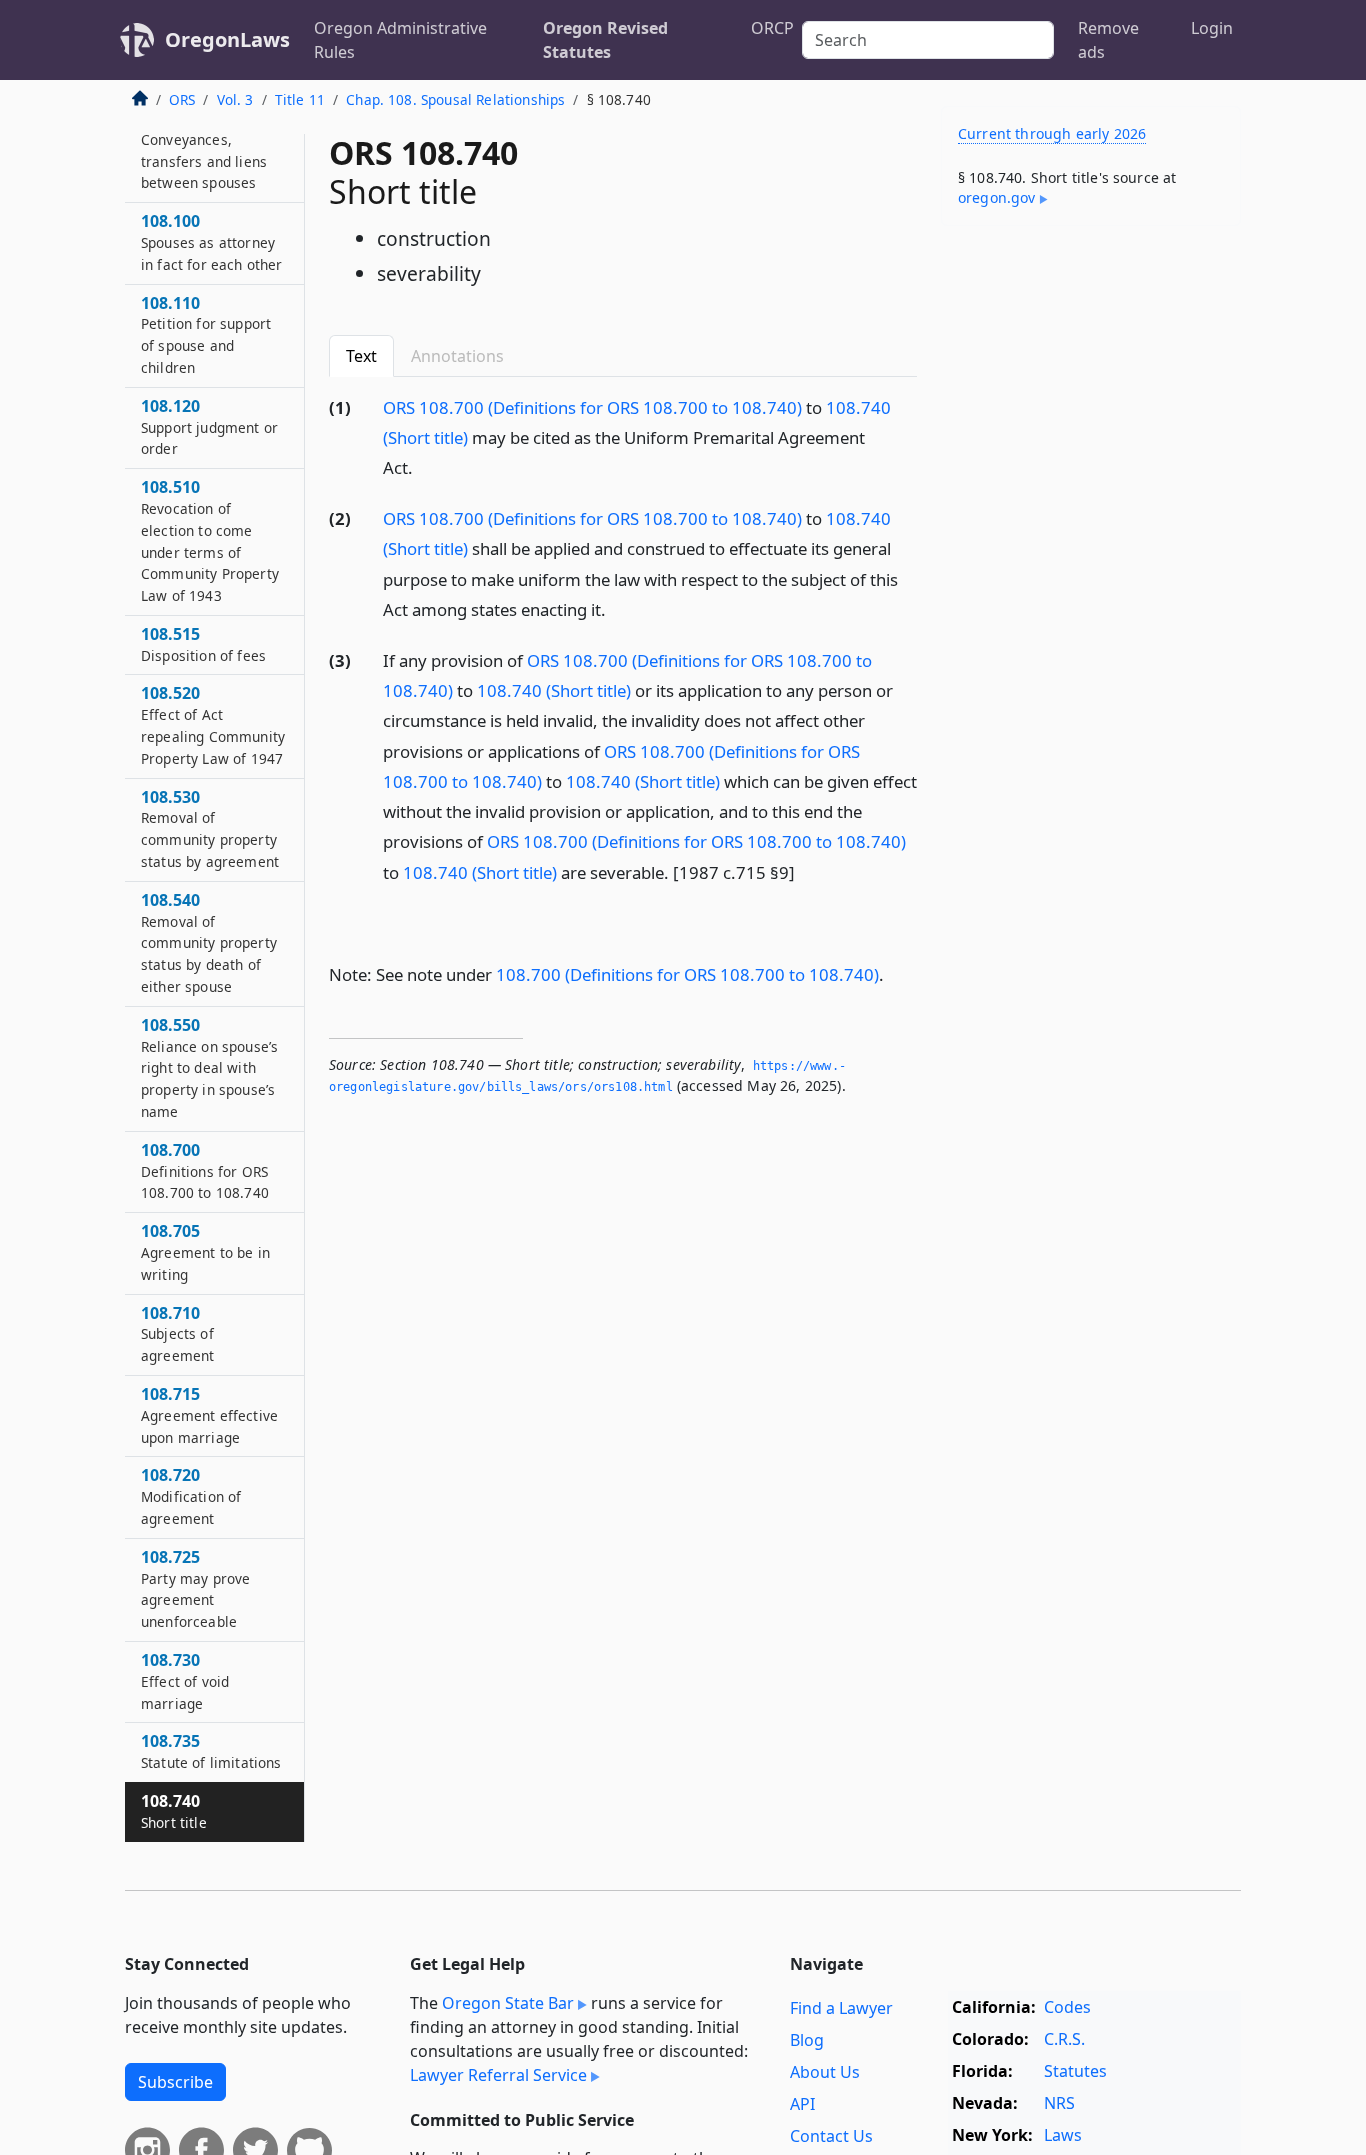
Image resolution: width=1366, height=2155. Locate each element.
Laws (1063, 2135)
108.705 (205, 1253)
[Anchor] (424, 466)
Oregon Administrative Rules (400, 40)
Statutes (1075, 2071)
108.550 (209, 1068)
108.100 (212, 243)
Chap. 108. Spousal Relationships (455, 99)
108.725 (195, 1589)
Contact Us (831, 2136)
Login (1212, 28)
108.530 (210, 828)
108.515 (203, 645)
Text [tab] (361, 356)
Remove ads (1108, 40)
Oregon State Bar (508, 2003)
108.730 (185, 1682)
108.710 (177, 1334)
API (802, 2104)
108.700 (205, 1172)
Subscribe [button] (175, 2082)
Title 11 (300, 99)
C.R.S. (1064, 2039)
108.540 (209, 943)
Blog (807, 2040)
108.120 (209, 427)
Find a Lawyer (841, 2008)
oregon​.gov (997, 197)
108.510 (210, 541)
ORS (182, 99)
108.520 (213, 725)
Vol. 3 (235, 99)
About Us (825, 2072)
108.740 (174, 1812)
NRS (1059, 2103)
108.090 (204, 150)
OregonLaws (227, 39)
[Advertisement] (1091, 554)
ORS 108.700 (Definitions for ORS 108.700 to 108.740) (592, 407)
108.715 (209, 1416)
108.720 (191, 1497)
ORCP (772, 28)
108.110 (206, 334)
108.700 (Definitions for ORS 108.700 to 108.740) (687, 974)
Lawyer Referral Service (498, 2075)
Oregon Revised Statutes (605, 40)
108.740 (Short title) (554, 690)
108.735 (211, 1752)
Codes (1067, 2007)
